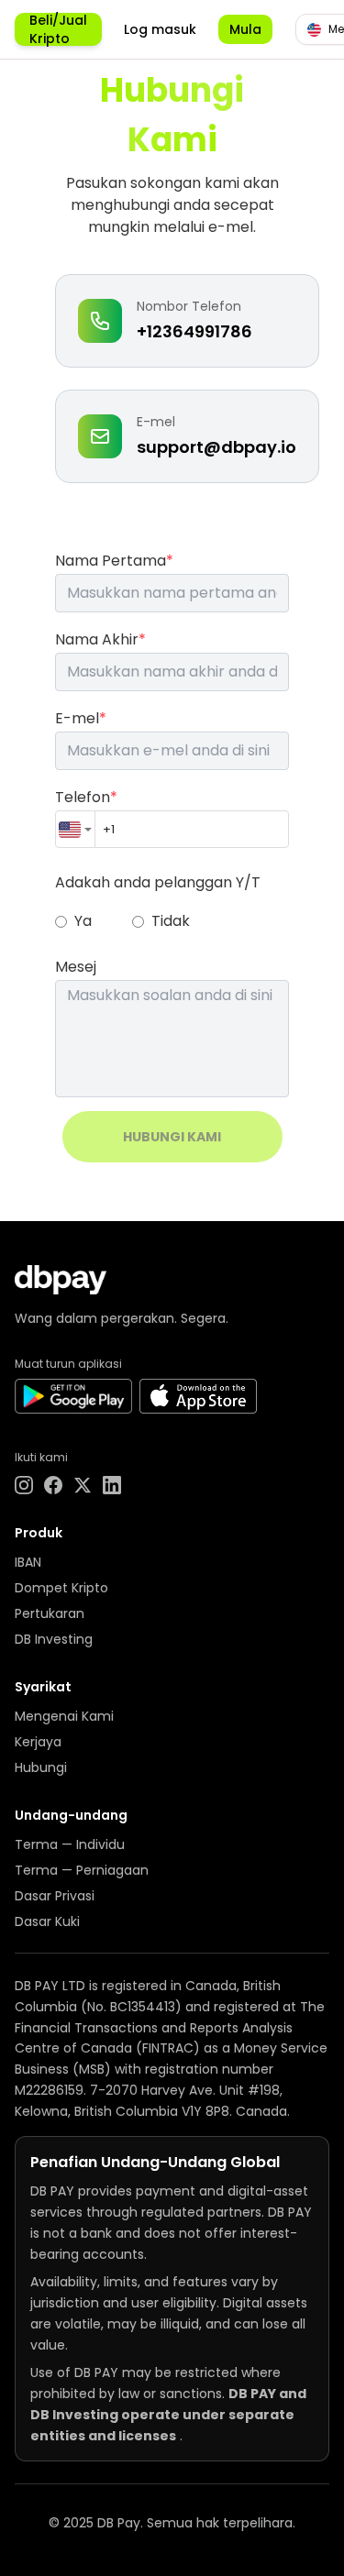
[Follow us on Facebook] (53, 1485)
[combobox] (75, 829)
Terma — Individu (70, 1844)
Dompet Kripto (61, 1588)
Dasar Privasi (55, 1896)
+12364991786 (194, 331)
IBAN (28, 1562)
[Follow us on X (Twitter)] (83, 1485)
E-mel (81, 718)
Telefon (86, 797)
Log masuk (160, 29)
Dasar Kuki (47, 1921)
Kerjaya (38, 1742)
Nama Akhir (100, 639)
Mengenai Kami (64, 1716)
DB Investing (54, 1639)
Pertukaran (50, 1613)
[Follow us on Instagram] (24, 1485)
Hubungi (41, 1767)
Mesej (76, 967)
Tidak (171, 921)
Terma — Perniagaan (82, 1870)
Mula (245, 29)
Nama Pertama (114, 561)
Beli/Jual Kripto (58, 29)
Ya (83, 921)
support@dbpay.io (216, 447)
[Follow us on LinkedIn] (112, 1485)
